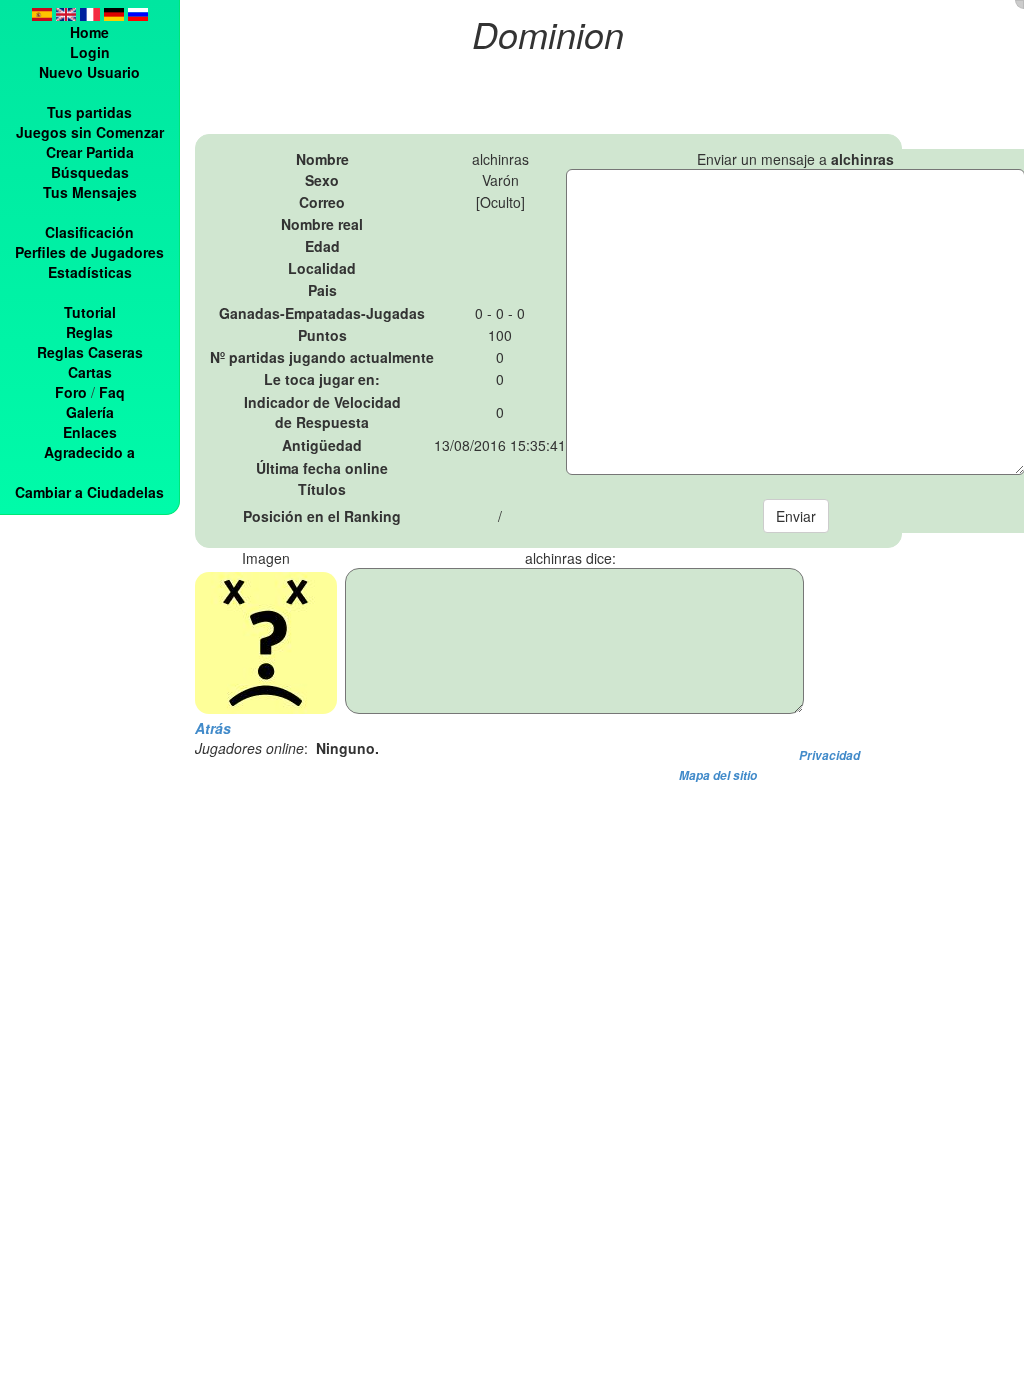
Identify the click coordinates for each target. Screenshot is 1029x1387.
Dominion (548, 33)
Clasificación (89, 232)
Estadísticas (90, 272)
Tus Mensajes (90, 192)
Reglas (89, 332)
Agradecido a (89, 452)
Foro (71, 392)
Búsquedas (90, 172)
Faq (112, 392)
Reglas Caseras (90, 352)
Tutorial (90, 312)
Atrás (213, 728)
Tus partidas (89, 112)
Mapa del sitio (718, 775)
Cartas (90, 372)
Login (90, 52)
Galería (90, 412)
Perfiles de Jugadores (89, 252)
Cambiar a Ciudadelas (89, 492)
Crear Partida (90, 152)
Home (89, 32)
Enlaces (90, 432)
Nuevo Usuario (89, 72)
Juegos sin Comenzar (90, 132)
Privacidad (829, 755)
